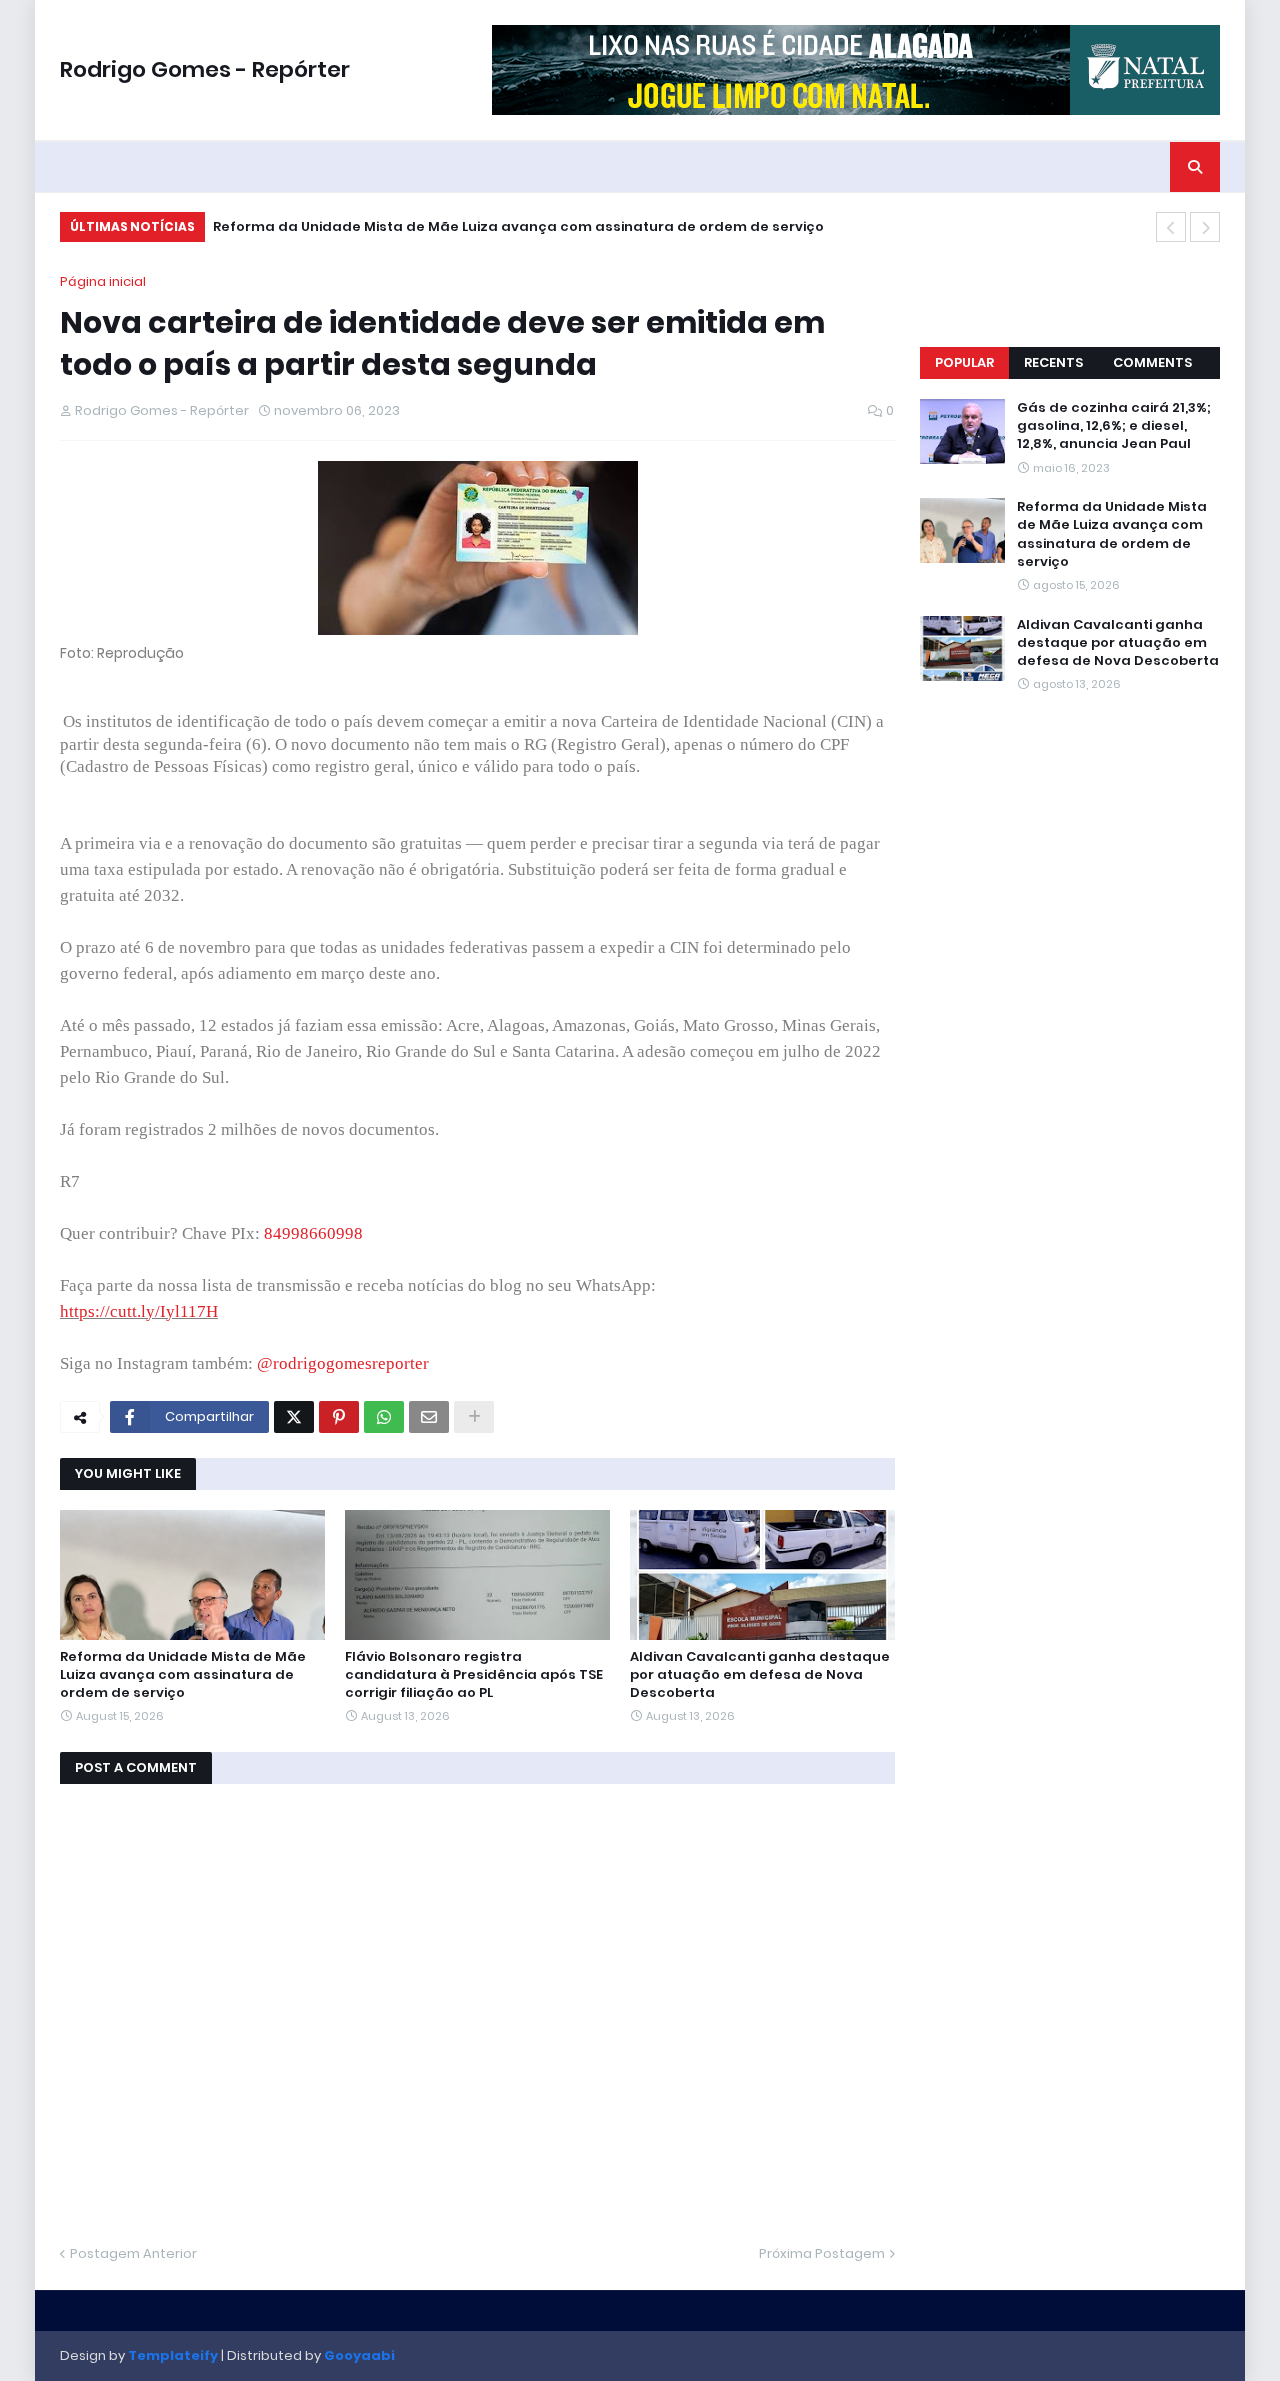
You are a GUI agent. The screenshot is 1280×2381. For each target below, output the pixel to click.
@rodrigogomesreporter (343, 1363)
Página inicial (103, 281)
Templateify (173, 2355)
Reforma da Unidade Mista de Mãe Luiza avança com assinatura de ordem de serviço (518, 226)
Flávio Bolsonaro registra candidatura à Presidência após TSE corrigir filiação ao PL (474, 1675)
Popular (964, 362)
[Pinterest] (339, 1417)
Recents (1053, 362)
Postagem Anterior (133, 2253)
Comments (1152, 362)
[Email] (429, 1417)
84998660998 (313, 1233)
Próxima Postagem (822, 2253)
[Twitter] (294, 1417)
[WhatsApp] (384, 1417)
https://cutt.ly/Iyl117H (139, 1311)
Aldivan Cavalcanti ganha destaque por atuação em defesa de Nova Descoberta (760, 1675)
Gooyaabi (359, 2355)
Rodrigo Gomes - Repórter (205, 69)
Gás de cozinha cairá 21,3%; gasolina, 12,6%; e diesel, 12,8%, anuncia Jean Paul (1114, 426)
